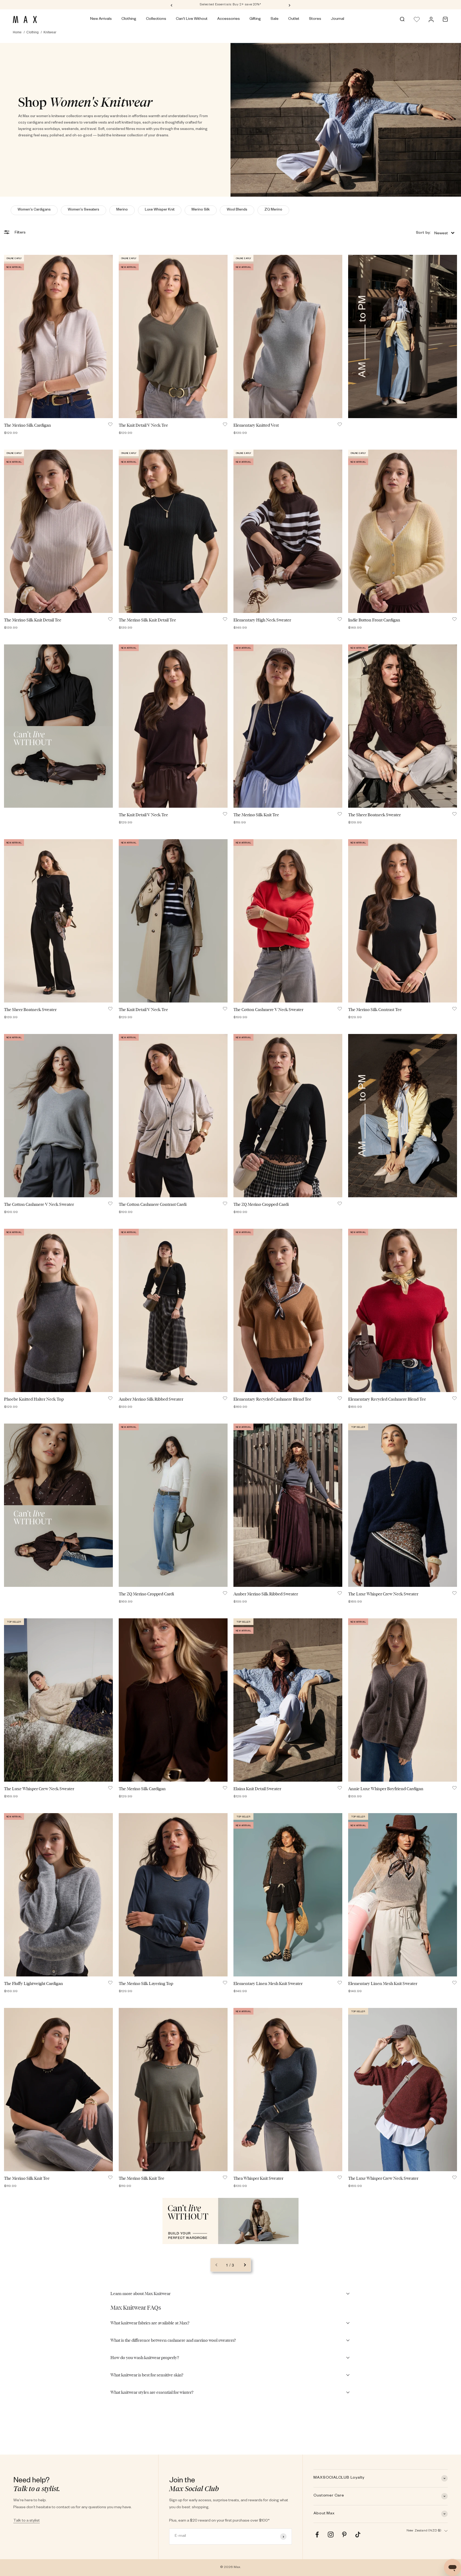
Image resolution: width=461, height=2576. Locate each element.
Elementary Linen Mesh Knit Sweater (268, 1983)
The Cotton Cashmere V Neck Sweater (268, 1010)
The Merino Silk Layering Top (146, 1983)
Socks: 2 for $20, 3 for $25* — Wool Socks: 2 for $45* (231, 5)
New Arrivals (101, 19)
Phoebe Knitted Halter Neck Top (34, 1399)
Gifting (255, 19)
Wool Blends (237, 210)
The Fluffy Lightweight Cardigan (33, 1983)
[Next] (290, 5)
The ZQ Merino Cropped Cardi (261, 1204)
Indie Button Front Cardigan (374, 620)
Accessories (228, 19)
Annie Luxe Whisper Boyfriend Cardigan (386, 1789)
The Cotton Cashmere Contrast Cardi (153, 1204)
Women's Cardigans (34, 210)
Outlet (294, 19)
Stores (315, 19)
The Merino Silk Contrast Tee (375, 1010)
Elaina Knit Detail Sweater (257, 1789)
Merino (122, 210)
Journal (337, 19)
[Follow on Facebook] (317, 2535)
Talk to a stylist (27, 2521)
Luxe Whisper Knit (160, 210)
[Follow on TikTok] (358, 2535)
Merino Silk (201, 210)
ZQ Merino (273, 210)
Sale (275, 19)
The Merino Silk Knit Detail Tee (33, 620)
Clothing (129, 19)
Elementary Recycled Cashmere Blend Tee (272, 1399)
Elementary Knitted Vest (256, 425)
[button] (435, 233)
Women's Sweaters (84, 210)
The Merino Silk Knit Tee (256, 815)
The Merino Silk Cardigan (27, 425)
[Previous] (171, 5)
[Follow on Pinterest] (344, 2535)
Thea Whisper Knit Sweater (258, 2178)
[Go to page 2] (245, 2265)
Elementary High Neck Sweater (262, 620)
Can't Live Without (192, 19)
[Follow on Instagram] (331, 2535)
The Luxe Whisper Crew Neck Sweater (383, 1594)
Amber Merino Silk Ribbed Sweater (151, 1399)
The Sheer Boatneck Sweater (374, 815)
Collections (156, 19)
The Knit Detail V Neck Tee (143, 425)
